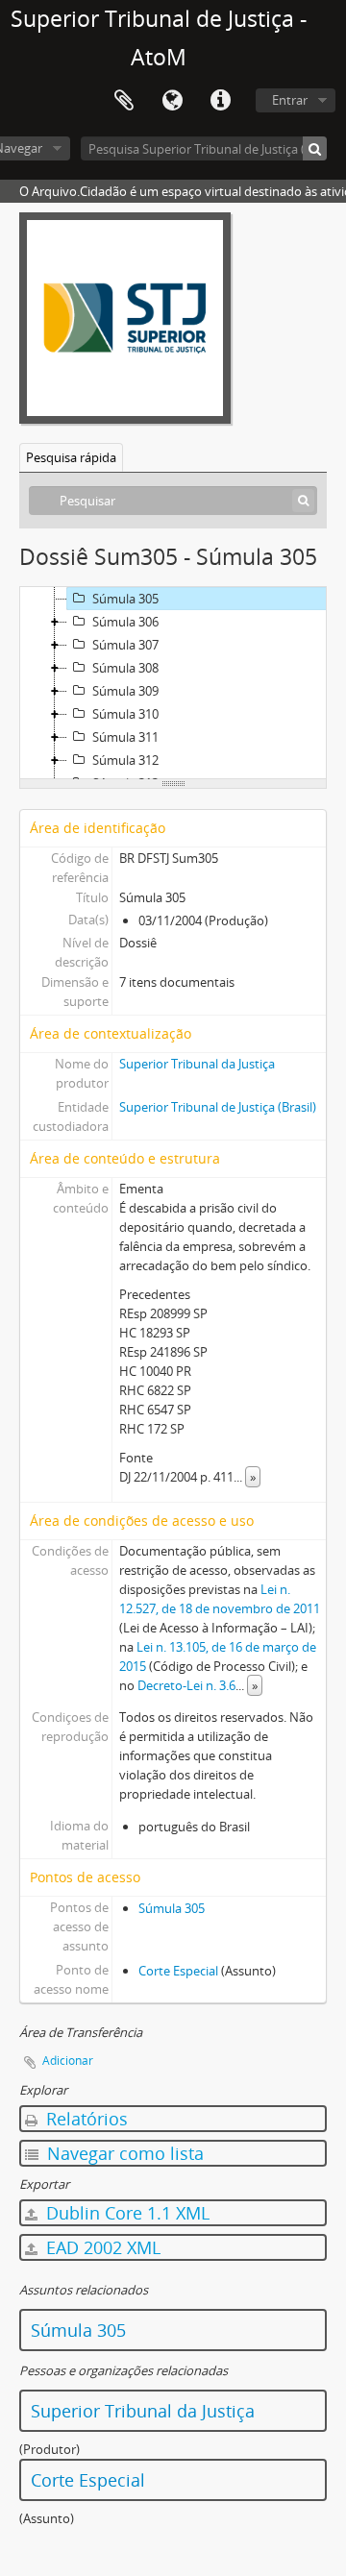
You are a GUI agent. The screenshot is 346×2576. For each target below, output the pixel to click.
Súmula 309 (125, 691)
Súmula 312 (125, 760)
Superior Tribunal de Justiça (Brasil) (218, 1107)
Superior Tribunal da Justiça (197, 1064)
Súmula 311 (125, 737)
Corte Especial (178, 1971)
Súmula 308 (125, 668)
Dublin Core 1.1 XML (125, 2213)
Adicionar (68, 2061)
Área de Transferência (124, 101)
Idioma (172, 101)
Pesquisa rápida (71, 457)
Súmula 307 (125, 645)
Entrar (290, 100)
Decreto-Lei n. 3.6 (186, 1685)
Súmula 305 (125, 599)
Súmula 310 (125, 714)
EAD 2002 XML (101, 2247)
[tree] (173, 683)
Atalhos (220, 101)
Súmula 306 (125, 622)
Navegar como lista (123, 2153)
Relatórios (85, 2119)
